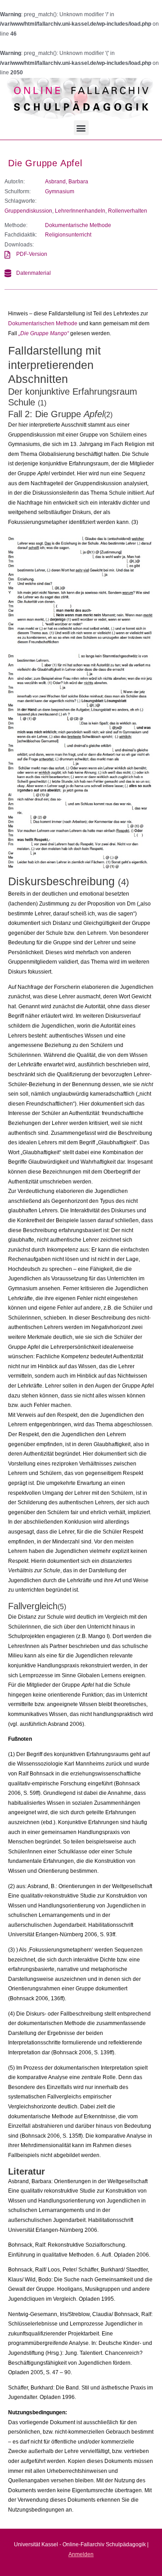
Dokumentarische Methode (78, 225)
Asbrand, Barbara (67, 182)
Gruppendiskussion (28, 211)
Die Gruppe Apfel (45, 163)
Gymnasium (60, 191)
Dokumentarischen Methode (43, 323)
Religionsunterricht (68, 235)
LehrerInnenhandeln (80, 211)
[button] (81, 128)
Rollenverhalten (128, 211)
